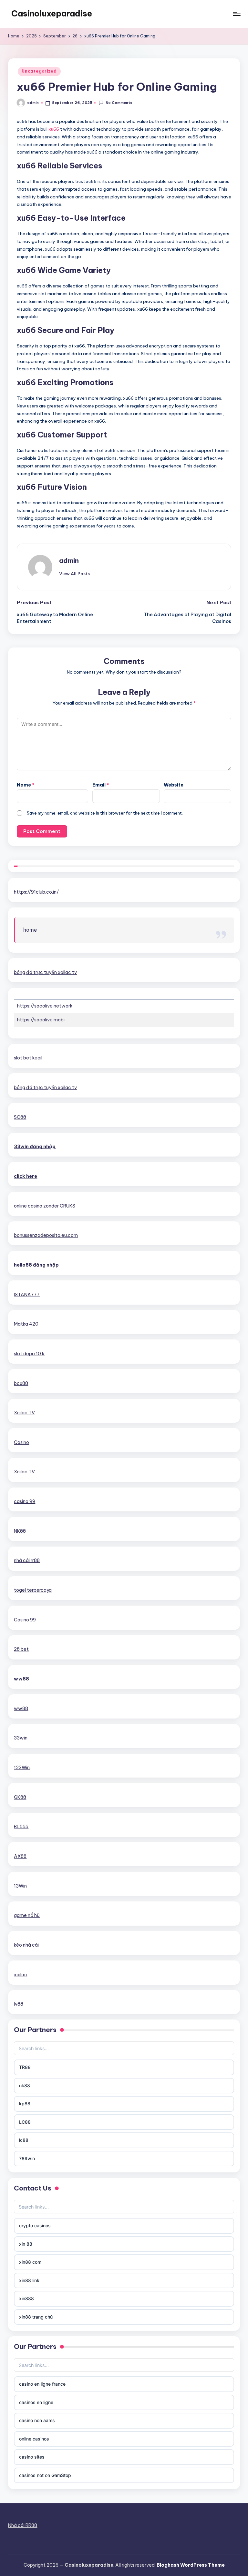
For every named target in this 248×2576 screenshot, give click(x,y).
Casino (21, 1442)
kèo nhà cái (26, 1945)
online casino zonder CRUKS (45, 1206)
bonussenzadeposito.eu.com (46, 1235)
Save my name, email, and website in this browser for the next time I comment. (105, 813)
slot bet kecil (28, 1058)
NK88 (20, 1531)
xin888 (26, 2298)
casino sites (32, 2457)
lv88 (19, 2004)
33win (21, 1738)
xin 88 (26, 2244)
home (30, 930)
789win (27, 2158)
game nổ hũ (27, 1915)
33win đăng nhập (35, 1147)
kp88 (25, 2104)
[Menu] (236, 14)
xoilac (21, 1975)
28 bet (21, 1649)
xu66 (54, 129)
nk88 (25, 2085)
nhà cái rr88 (27, 1560)
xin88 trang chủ (36, 2317)
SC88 (20, 1117)
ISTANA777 (27, 1295)
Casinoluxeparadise (52, 14)
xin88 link (29, 2280)
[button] (74, 574)
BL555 (21, 1827)
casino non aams (37, 2420)
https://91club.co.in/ (36, 892)
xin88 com (30, 2262)
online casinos (34, 2439)
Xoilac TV (24, 1413)
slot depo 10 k (29, 1354)
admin (69, 561)
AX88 (20, 1856)
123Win (22, 1768)
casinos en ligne (36, 2402)
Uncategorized (39, 71)
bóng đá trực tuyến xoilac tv (45, 972)
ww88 (21, 1679)
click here (26, 1176)
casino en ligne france (42, 2384)
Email (101, 785)
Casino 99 (25, 1620)
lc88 (24, 2140)
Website (174, 785)
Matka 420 (26, 1324)
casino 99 (25, 1501)
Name (26, 785)
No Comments (119, 103)
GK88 (20, 1797)
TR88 (25, 2067)
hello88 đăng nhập (36, 1265)
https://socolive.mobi (41, 1020)
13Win (20, 1886)
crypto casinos (35, 2225)
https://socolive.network (45, 1006)
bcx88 (21, 1383)
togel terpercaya (33, 1590)
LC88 (25, 2122)
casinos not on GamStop (45, 2475)
